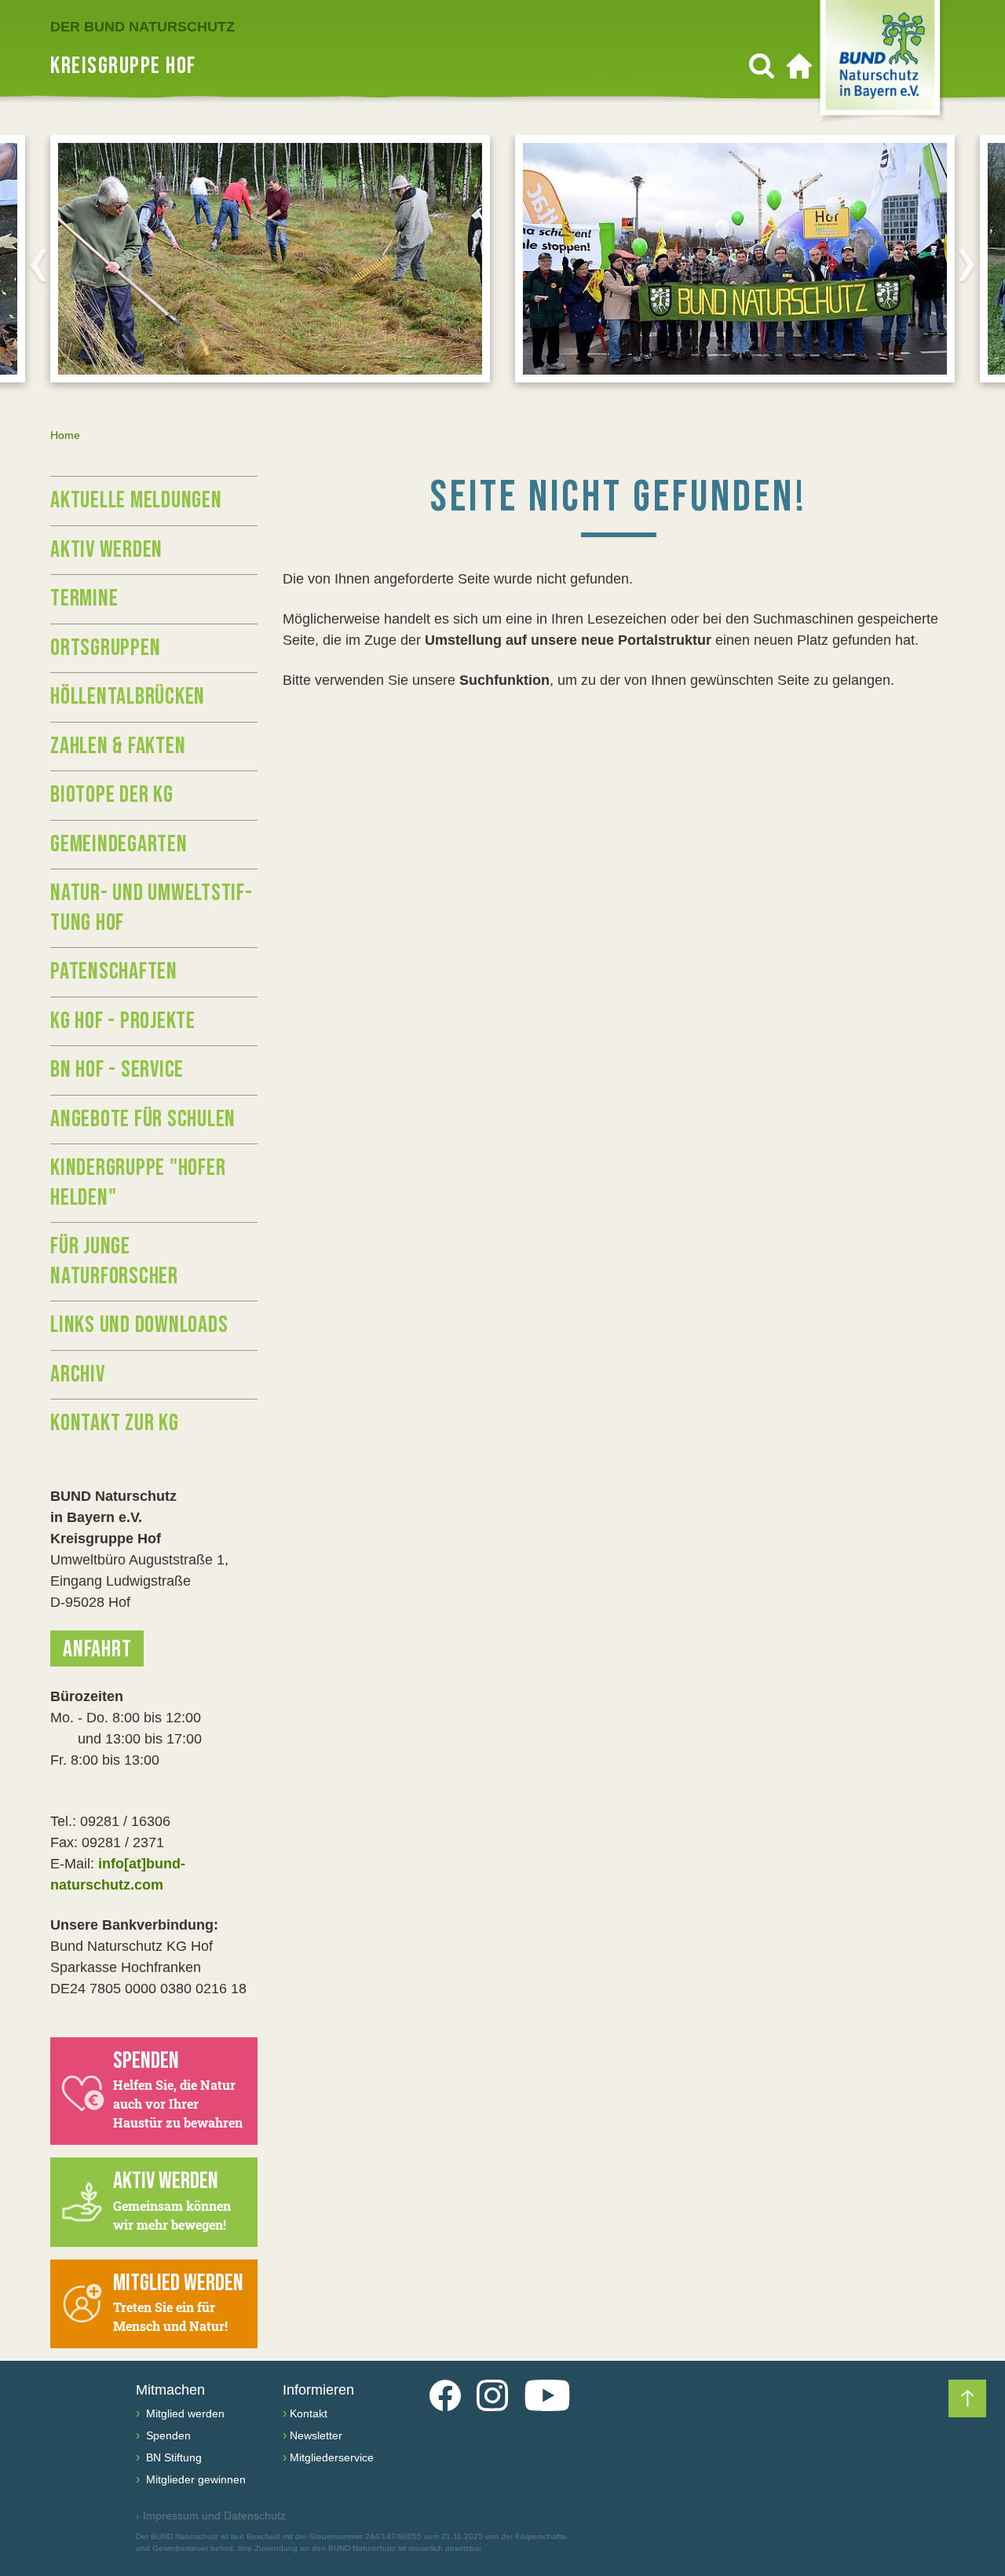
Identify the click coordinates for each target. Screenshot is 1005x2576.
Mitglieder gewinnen (194, 2479)
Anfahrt (97, 1649)
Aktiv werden (106, 550)
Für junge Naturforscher (114, 1261)
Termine (84, 598)
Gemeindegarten (119, 844)
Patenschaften (114, 971)
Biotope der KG (112, 795)
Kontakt (309, 2413)
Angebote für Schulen (143, 1119)
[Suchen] (762, 66)
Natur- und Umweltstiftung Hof (151, 908)
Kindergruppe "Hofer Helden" (138, 1183)
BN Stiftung (172, 2457)
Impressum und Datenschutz (211, 2516)
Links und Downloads (139, 1325)
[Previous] (38, 265)
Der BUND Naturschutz (143, 27)
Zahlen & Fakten (118, 746)
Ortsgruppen (105, 648)
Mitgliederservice (332, 2457)
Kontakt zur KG (115, 1423)
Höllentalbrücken (128, 697)
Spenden (167, 2435)
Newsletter (316, 2435)
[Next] (967, 265)
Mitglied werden (184, 2413)
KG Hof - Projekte (123, 1021)
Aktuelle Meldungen (136, 500)
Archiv (78, 1374)
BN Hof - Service (117, 1070)
